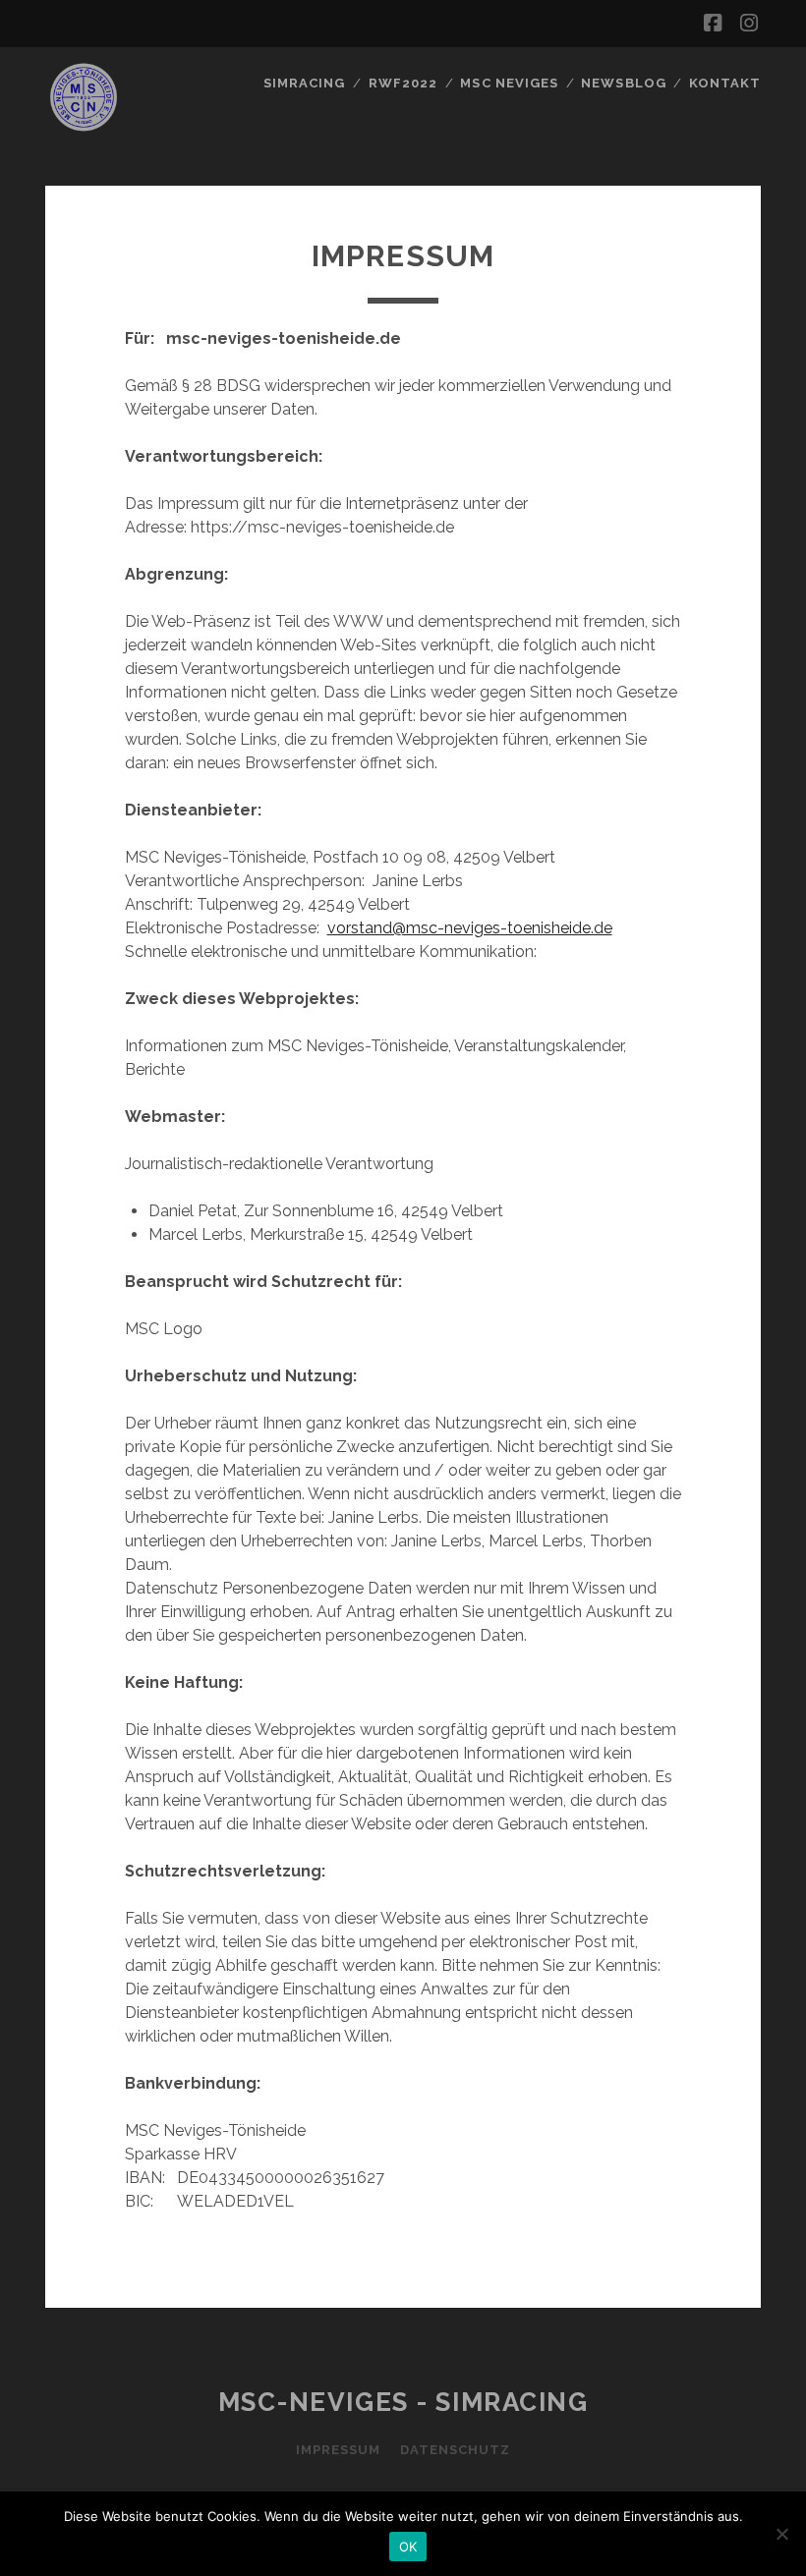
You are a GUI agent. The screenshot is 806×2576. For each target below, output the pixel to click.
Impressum (338, 2450)
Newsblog (623, 83)
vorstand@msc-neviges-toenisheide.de (470, 928)
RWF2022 (403, 83)
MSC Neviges (509, 83)
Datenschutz (455, 2450)
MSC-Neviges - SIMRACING (403, 2402)
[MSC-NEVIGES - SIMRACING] (84, 127)
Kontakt (725, 83)
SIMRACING (304, 83)
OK (408, 2547)
